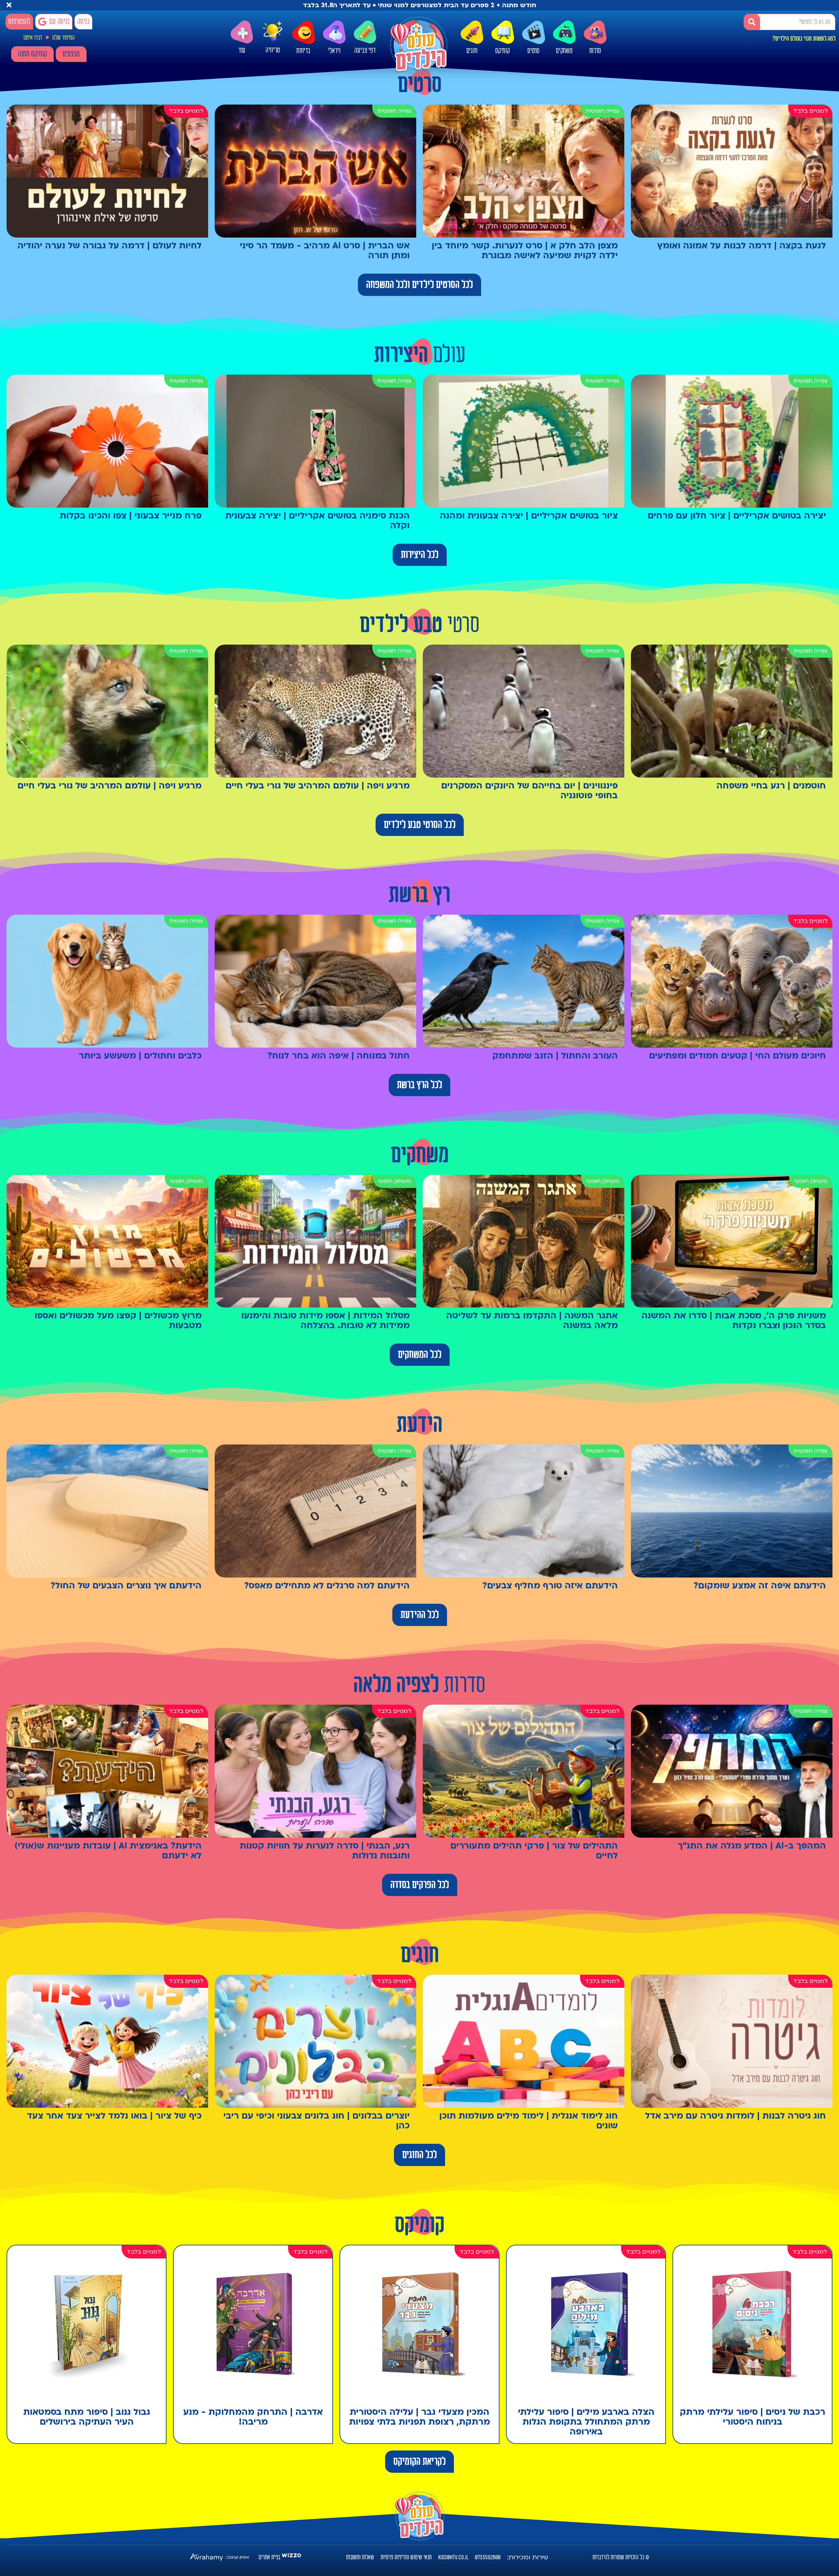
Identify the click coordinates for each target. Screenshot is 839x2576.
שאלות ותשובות (360, 2557)
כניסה (83, 22)
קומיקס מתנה (32, 54)
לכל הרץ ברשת (419, 1085)
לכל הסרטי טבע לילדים (420, 825)
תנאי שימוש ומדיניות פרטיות (406, 2557)
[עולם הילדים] (419, 45)
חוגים (472, 51)
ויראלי (334, 51)
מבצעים (71, 54)
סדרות (595, 51)
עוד (242, 51)
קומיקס (503, 51)
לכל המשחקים (420, 1355)
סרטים (533, 51)
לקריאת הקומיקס (419, 2462)
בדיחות (303, 51)
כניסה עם (59, 22)
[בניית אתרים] (291, 2557)
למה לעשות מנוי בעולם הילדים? (804, 39)
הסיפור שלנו (63, 38)
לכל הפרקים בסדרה (420, 1885)
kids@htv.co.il (453, 2557)
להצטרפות (19, 22)
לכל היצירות (420, 555)
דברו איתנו (33, 38)
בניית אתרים (269, 2557)
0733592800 (488, 2557)
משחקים (564, 51)
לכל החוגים (419, 2155)
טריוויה (273, 50)
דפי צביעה (365, 51)
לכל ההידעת (420, 1615)
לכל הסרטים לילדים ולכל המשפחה (419, 285)
